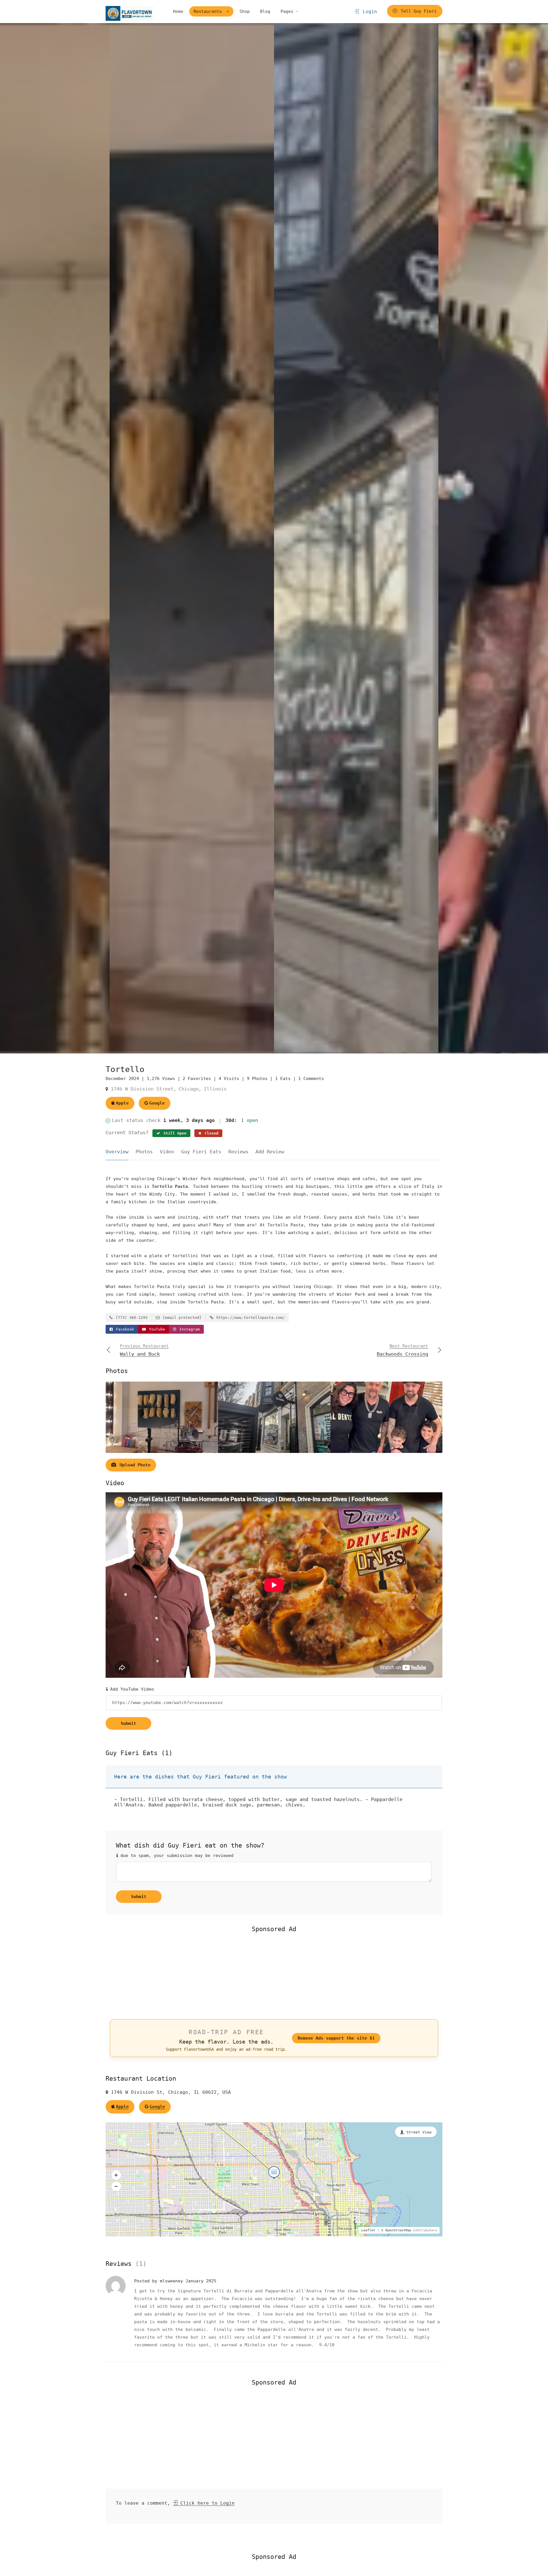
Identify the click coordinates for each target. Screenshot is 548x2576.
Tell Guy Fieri (417, 11)
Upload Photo (134, 1465)
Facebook (124, 1329)
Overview (117, 1152)
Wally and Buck (144, 1350)
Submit (128, 1723)
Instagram (188, 1329)
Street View (419, 2132)
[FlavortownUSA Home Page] (130, 13)
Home (178, 11)
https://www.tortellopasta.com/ (249, 1318)
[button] (116, 2175)
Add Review (270, 1152)
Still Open (174, 1133)
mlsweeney (173, 2281)
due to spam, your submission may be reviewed (176, 1856)
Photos (144, 1152)
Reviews (238, 1152)
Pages (287, 11)
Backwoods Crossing (402, 1350)
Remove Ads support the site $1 (336, 2038)
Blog (265, 11)
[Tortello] (192, 538)
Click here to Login (206, 2503)
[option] (356, 538)
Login (368, 12)
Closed (210, 1133)
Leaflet (368, 2230)
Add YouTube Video (131, 1689)
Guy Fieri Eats (201, 1152)
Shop (245, 11)
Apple (122, 1103)
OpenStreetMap (398, 2230)
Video (167, 1152)
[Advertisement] (274, 1975)
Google (157, 1103)
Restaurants (209, 11)
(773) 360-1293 (130, 1318)
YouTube (156, 1329)
